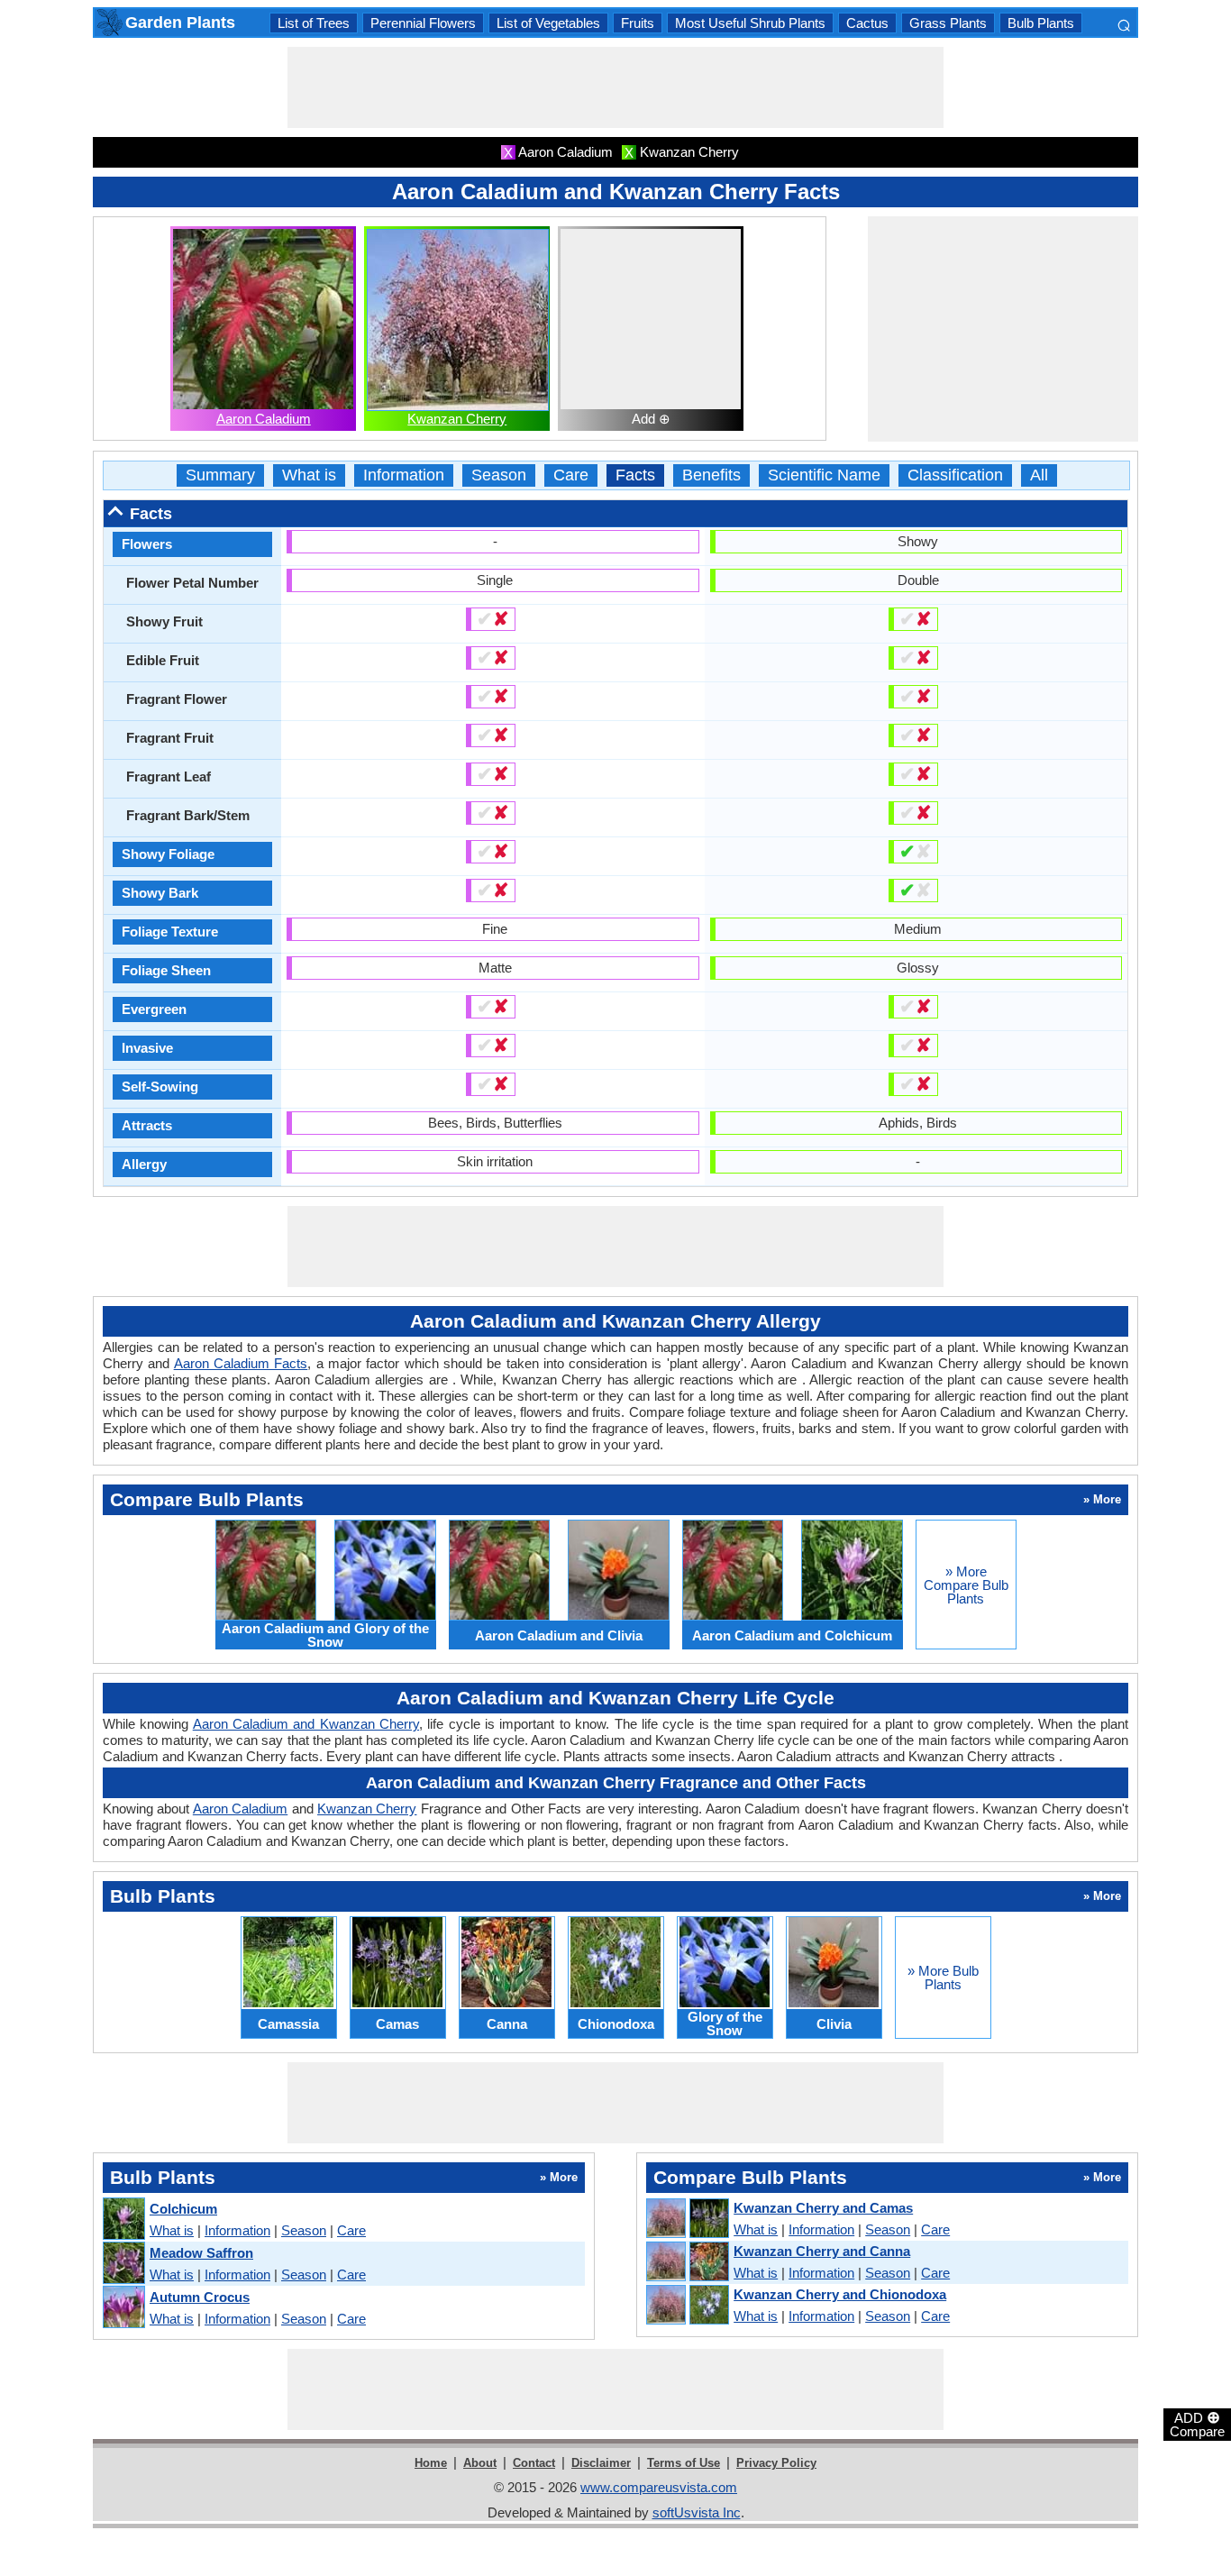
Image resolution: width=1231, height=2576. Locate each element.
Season (499, 475)
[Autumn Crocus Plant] (123, 2308)
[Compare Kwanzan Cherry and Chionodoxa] (687, 2306)
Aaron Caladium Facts (241, 1363)
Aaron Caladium (264, 419)
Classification (955, 475)
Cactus (867, 23)
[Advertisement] (615, 87)
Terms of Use (684, 2463)
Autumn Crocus (200, 2297)
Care (571, 475)
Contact (534, 2463)
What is (309, 475)
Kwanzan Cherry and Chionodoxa (840, 2294)
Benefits (711, 475)
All (1039, 475)
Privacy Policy (776, 2463)
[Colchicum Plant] (123, 2220)
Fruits (638, 23)
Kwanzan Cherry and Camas (823, 2208)
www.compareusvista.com (659, 2487)
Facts (635, 475)
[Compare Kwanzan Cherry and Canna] (687, 2262)
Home (431, 2463)
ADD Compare (1197, 2424)
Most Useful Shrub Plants (750, 23)
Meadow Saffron (201, 2253)
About (480, 2463)
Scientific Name (824, 475)
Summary (220, 475)
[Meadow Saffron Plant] (123, 2264)
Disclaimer (601, 2463)
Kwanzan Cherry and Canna (822, 2251)
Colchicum (183, 2209)
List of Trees (314, 23)
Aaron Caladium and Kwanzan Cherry (306, 1724)
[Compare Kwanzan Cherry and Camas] (687, 2219)
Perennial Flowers (423, 23)
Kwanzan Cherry (457, 419)
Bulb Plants (1041, 23)
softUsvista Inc (697, 2512)
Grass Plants (948, 23)
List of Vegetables (548, 23)
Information (404, 475)
